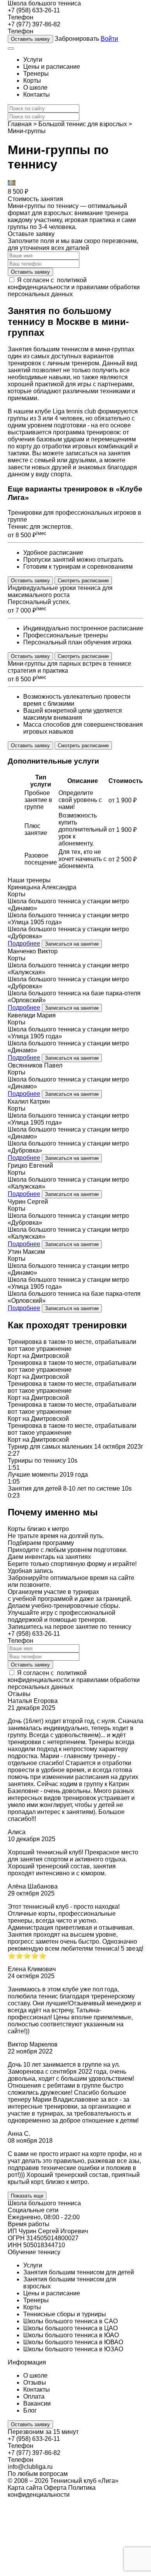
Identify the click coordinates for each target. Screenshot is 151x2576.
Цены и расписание (52, 67)
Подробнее (24, 943)
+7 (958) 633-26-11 (34, 10)
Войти (109, 39)
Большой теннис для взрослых (83, 124)
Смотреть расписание (83, 581)
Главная (20, 124)
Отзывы (35, 2382)
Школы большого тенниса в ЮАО (71, 2335)
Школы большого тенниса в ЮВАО (73, 2342)
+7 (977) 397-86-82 (34, 24)
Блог (30, 2410)
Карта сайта (25, 2488)
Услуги (33, 60)
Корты (32, 81)
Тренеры (36, 74)
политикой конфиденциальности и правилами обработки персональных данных (74, 287)
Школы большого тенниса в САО (70, 2321)
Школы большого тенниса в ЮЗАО (73, 2349)
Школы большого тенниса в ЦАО (70, 2328)
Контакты (37, 95)
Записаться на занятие (72, 944)
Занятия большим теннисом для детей (79, 2272)
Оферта (55, 2488)
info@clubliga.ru (30, 2467)
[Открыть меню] (11, 49)
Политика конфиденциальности (52, 2491)
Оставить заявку (30, 39)
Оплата (34, 2396)
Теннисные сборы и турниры (65, 2314)
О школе (35, 88)
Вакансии (37, 2403)
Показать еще (27, 2196)
